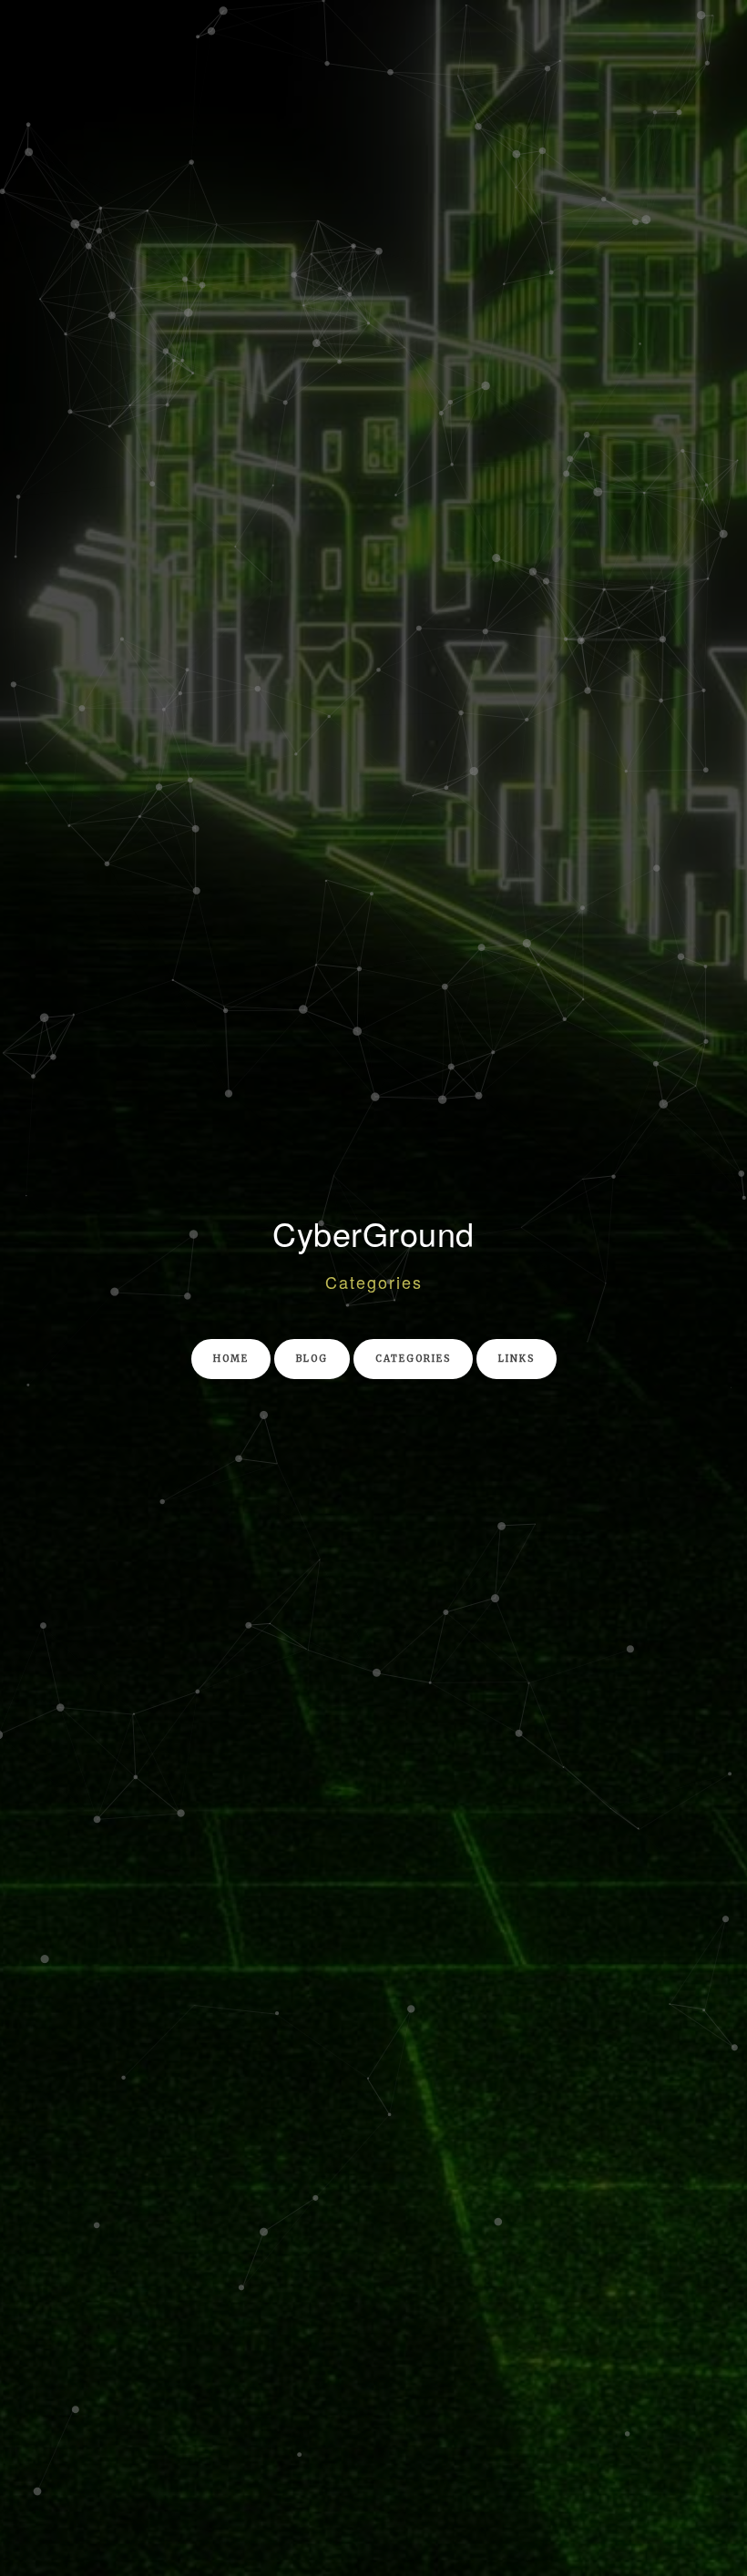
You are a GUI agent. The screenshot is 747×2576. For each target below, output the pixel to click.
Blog (312, 1359)
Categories (413, 1359)
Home (231, 1359)
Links (517, 1359)
